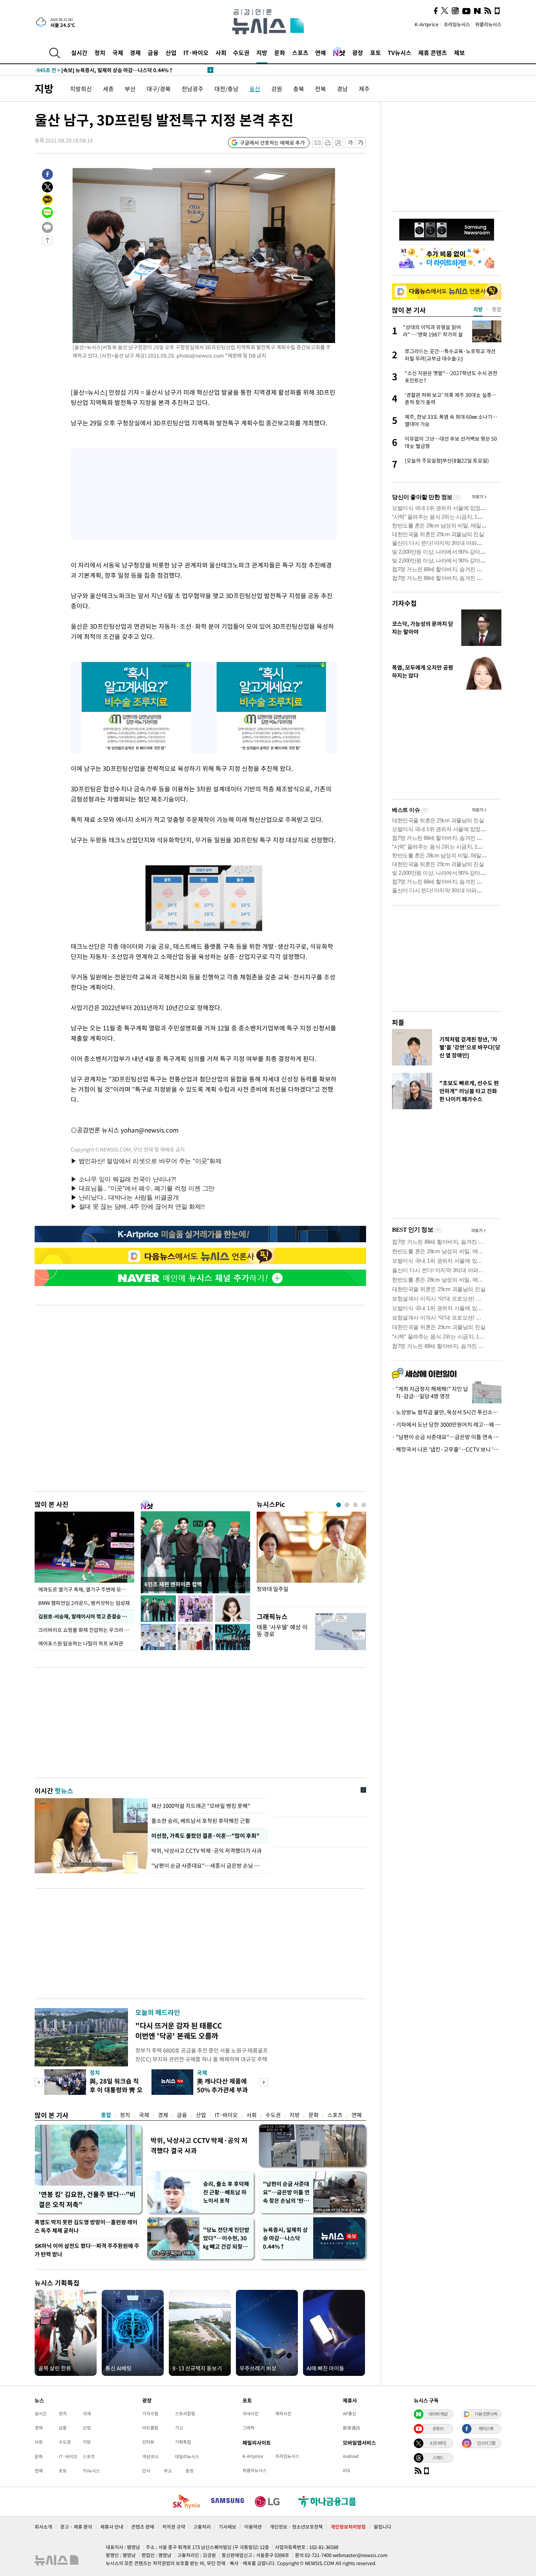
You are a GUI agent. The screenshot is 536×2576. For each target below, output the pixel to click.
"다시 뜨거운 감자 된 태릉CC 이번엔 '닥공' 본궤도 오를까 (179, 2031)
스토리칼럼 (185, 2413)
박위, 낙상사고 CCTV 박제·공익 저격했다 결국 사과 (199, 2145)
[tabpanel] (311, 1557)
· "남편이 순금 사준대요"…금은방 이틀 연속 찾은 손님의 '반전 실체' (447, 1437)
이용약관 (253, 2527)
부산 (130, 89)
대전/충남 (226, 89)
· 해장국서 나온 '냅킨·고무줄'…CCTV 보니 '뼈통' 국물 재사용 (447, 1449)
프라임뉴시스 (457, 24)
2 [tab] (347, 1505)
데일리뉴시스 (187, 2456)
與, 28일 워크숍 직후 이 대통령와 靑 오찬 (116, 2090)
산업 (171, 52)
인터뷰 (148, 2442)
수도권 (241, 52)
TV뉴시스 (399, 52)
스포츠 (300, 52)
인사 (146, 2471)
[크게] (361, 143)
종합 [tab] (497, 309)
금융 (153, 52)
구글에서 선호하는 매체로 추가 (272, 143)
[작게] (350, 143)
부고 (168, 2471)
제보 (459, 52)
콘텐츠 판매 (143, 2527)
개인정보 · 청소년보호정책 (296, 2527)
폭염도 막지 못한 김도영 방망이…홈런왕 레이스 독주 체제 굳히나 (86, 2226)
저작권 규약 (174, 2527)
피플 (398, 1022)
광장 (358, 52)
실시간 (79, 52)
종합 (106, 2115)
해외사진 (283, 2413)
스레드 (438, 2458)
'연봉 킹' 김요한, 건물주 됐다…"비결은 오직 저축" (87, 2199)
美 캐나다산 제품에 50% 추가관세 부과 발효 (222, 2090)
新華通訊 (351, 2428)
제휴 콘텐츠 (433, 52)
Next (264, 2082)
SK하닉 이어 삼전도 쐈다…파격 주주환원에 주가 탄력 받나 (87, 2250)
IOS (346, 2470)
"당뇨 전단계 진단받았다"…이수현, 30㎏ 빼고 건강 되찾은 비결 (226, 2238)
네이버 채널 (438, 2414)
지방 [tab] (478, 309)
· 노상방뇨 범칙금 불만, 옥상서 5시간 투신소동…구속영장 (447, 1412)
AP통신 (349, 2413)
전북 (321, 89)
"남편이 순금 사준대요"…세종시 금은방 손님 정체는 (208, 1866)
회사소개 (43, 2527)
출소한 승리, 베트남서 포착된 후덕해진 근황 (201, 1821)
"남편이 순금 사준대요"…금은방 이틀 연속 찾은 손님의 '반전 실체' (286, 2192)
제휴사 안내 (112, 2527)
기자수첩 (404, 603)
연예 (321, 52)
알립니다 (382, 2527)
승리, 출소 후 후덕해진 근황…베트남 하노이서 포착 (226, 2192)
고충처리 (202, 2527)
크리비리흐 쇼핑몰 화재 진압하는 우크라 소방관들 (86, 1630)
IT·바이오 (196, 52)
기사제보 (228, 2527)
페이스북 (486, 2428)
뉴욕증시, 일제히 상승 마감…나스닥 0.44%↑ (285, 2238)
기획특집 (183, 2442)
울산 (255, 89)
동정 (190, 2471)
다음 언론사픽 (486, 2414)
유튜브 (438, 2428)
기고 (179, 2428)
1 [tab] (339, 1505)
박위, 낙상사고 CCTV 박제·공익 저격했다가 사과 (207, 1851)
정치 (100, 52)
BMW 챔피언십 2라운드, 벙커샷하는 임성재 (84, 1603)
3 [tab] (355, 1505)
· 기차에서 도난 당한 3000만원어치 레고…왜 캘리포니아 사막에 (447, 1425)
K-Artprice (427, 24)
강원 (277, 89)
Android (351, 2456)
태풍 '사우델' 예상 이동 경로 (282, 1630)
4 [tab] (364, 1505)
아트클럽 (150, 2428)
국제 (118, 52)
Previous (39, 2082)
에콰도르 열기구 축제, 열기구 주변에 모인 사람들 (86, 1589)
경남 (342, 89)
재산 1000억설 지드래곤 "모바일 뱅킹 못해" (201, 1806)
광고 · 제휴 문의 (76, 2527)
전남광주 (193, 89)
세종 (108, 89)
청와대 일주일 (273, 1589)
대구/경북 (159, 89)
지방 (262, 52)
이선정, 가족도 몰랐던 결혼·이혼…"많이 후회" (204, 1836)
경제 (135, 52)
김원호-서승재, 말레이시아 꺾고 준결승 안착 (85, 1616)
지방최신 (81, 89)
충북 (299, 89)
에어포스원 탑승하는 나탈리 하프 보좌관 (81, 1643)
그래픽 (248, 2428)
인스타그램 (486, 2443)
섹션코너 (150, 2456)
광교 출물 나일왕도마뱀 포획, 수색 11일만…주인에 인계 (110, 70)
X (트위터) (438, 2443)
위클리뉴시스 (488, 24)
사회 (221, 52)
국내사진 (250, 2413)
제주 (364, 89)
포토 (376, 52)
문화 (280, 52)
